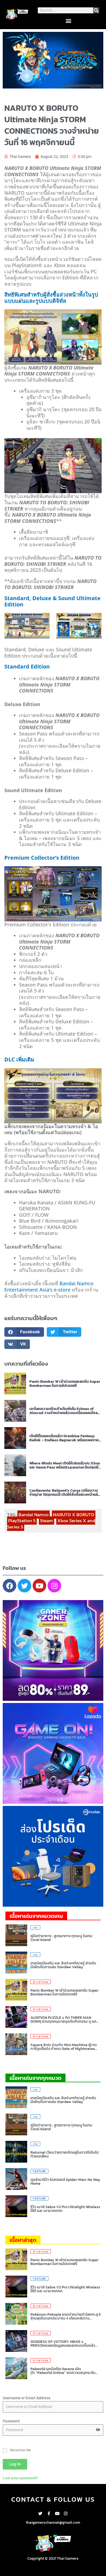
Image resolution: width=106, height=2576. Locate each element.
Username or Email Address (26, 2398)
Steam (46, 1521)
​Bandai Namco (34, 1515)
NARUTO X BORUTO (74, 1515)
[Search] (96, 10)
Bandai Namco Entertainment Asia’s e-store (49, 1287)
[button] (68, 21)
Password (11, 2421)
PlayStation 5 (22, 1521)
